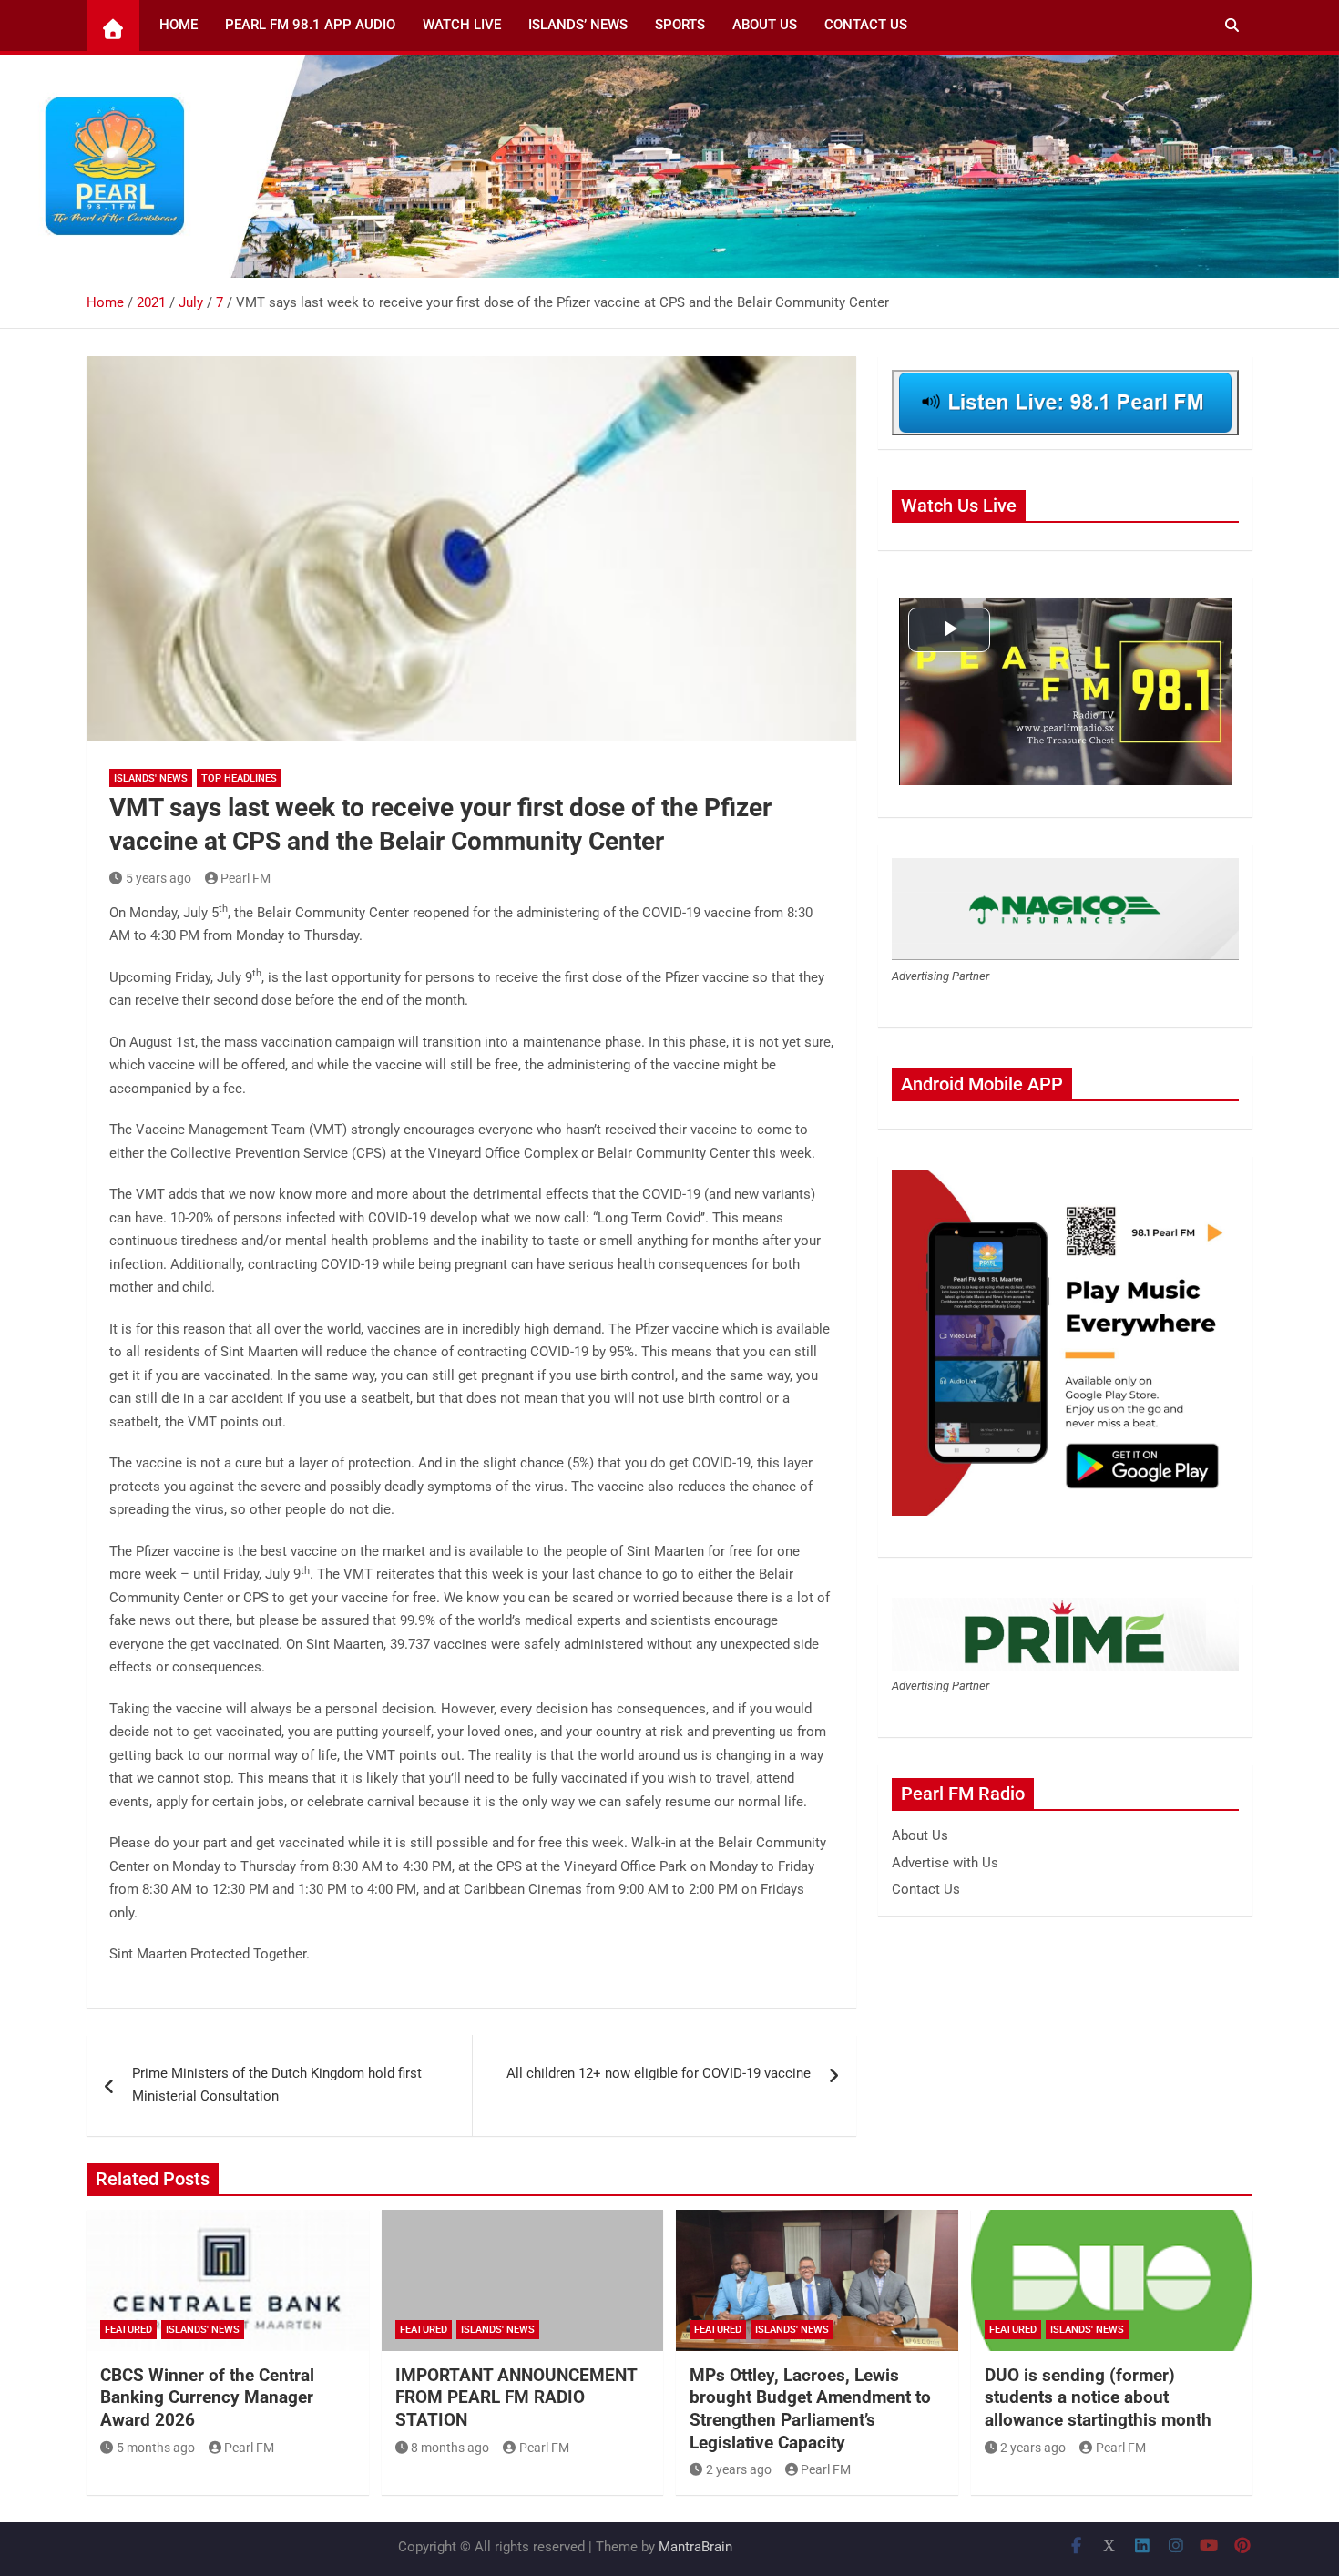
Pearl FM (245, 878)
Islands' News (151, 778)
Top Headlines (239, 778)
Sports (680, 25)
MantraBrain (695, 2547)
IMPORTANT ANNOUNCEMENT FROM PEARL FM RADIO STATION (516, 2397)
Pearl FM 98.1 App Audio (310, 25)
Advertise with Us (945, 1863)
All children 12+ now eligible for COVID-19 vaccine (659, 2073)
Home (179, 25)
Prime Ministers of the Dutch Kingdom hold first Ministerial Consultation (277, 2085)
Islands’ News (578, 25)
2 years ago (739, 2469)
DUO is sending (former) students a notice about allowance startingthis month (1098, 2397)
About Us (765, 25)
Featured (128, 2330)
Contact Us (866, 25)
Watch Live (462, 25)
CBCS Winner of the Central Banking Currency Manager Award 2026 (207, 2397)
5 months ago (156, 2448)
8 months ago (450, 2448)
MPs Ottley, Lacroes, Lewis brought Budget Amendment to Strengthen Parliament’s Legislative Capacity (810, 2409)
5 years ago (158, 878)
